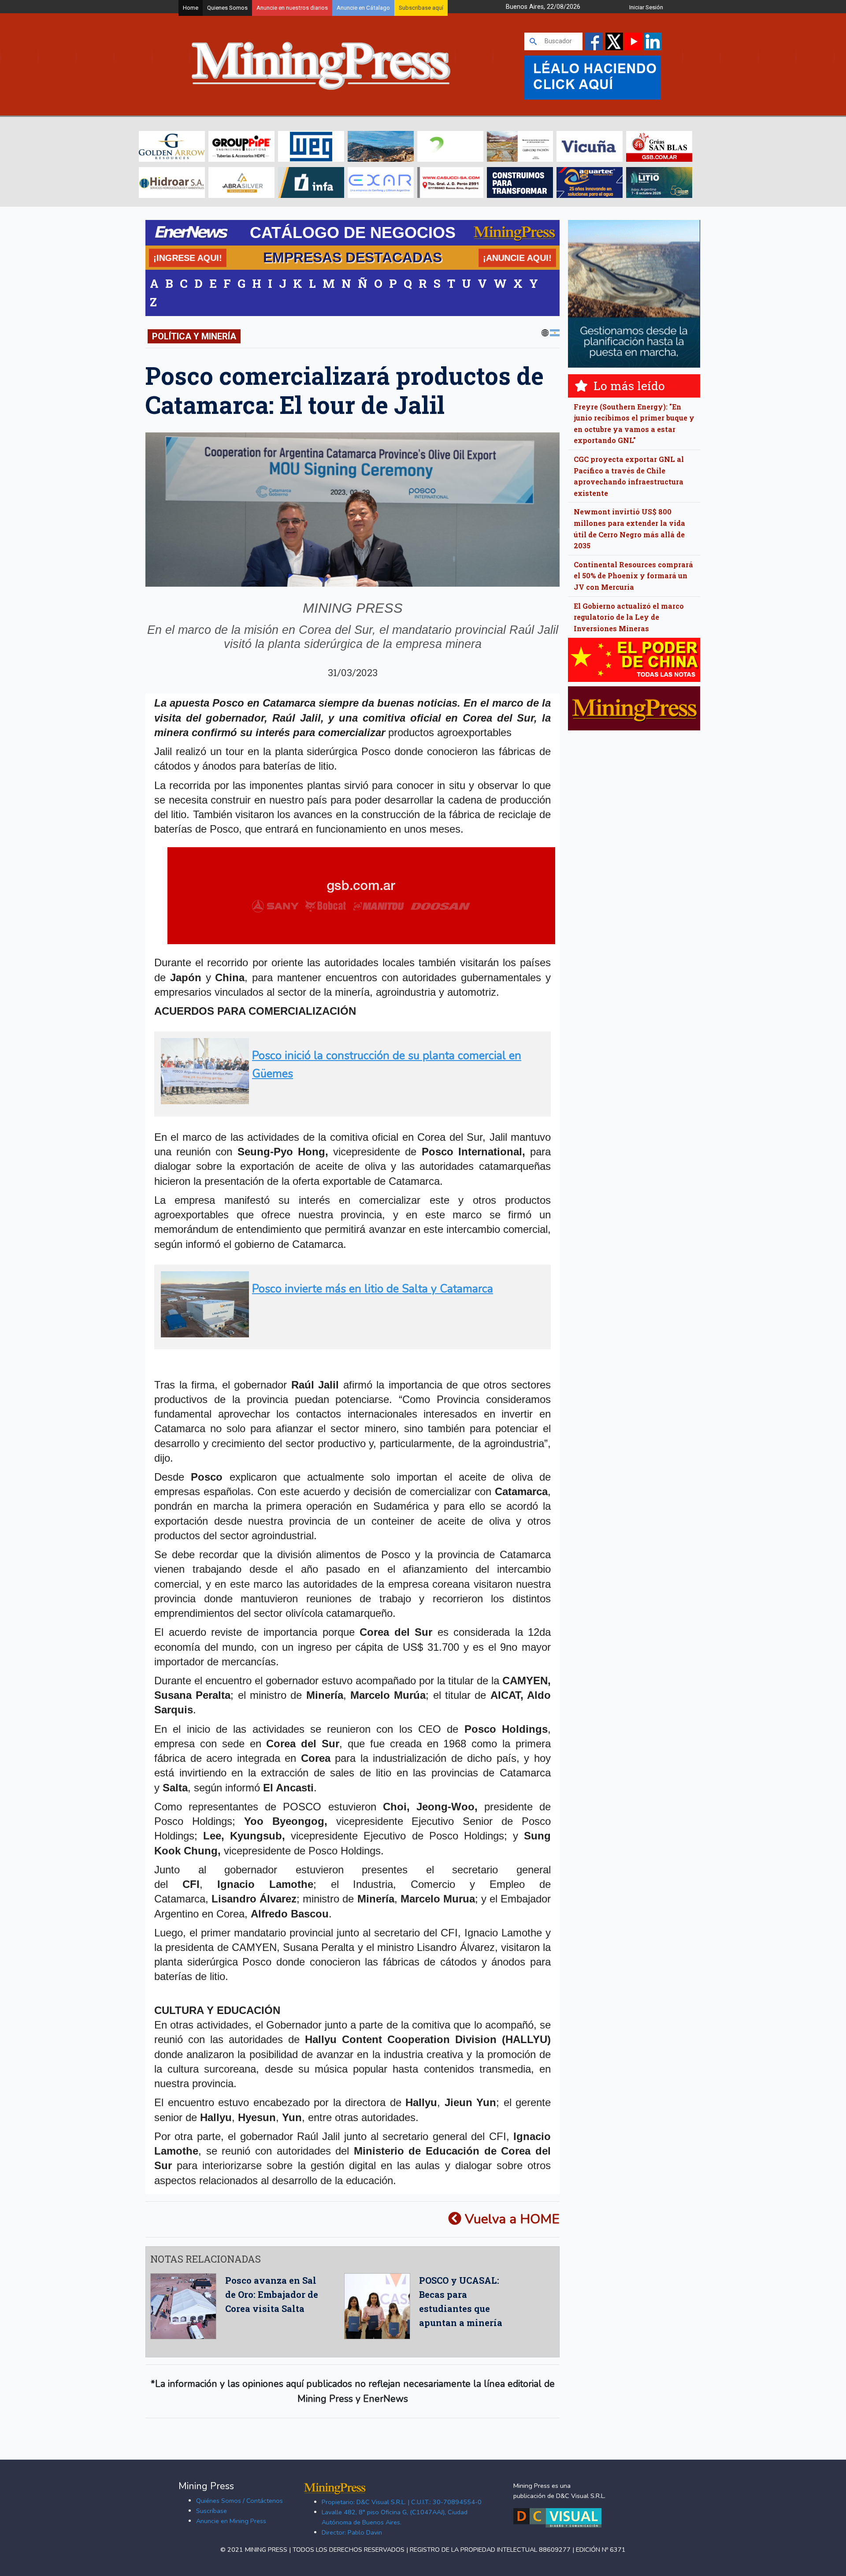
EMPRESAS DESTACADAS (352, 257)
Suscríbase (211, 2511)
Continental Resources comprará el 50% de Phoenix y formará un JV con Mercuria (633, 576)
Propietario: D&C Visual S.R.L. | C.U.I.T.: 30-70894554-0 (402, 2502)
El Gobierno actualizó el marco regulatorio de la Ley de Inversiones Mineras (629, 617)
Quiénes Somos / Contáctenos (239, 2501)
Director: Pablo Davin (352, 2532)
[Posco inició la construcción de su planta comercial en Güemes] (350, 1100)
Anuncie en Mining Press (231, 2521)
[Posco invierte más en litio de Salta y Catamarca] (350, 1334)
